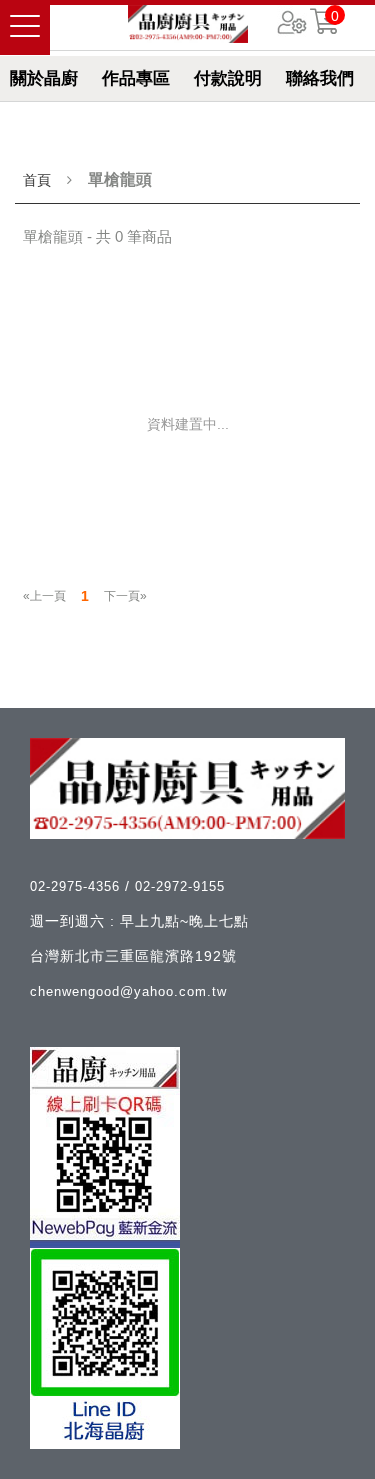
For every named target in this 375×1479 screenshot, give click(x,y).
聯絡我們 (320, 78)
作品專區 (136, 78)
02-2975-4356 (77, 886)
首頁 (37, 180)
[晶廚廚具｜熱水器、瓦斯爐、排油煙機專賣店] (188, 24)
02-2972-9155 (180, 886)
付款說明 (228, 78)
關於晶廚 (44, 78)
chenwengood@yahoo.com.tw (128, 991)
